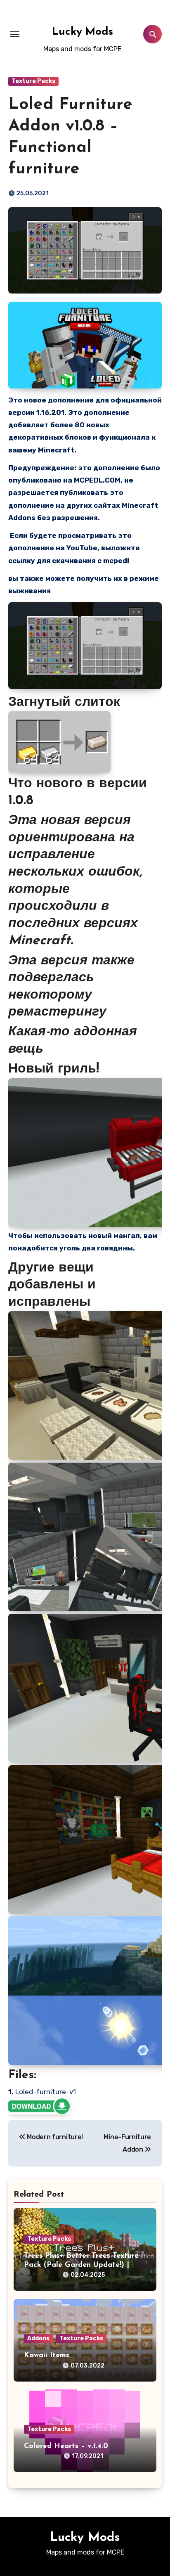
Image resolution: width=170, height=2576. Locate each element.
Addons (38, 2338)
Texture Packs (33, 81)
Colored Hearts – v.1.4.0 (66, 2446)
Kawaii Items (47, 2356)
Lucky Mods (83, 32)
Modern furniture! (54, 2137)
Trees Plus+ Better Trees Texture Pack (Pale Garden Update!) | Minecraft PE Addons (81, 2265)
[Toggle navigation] (15, 34)
